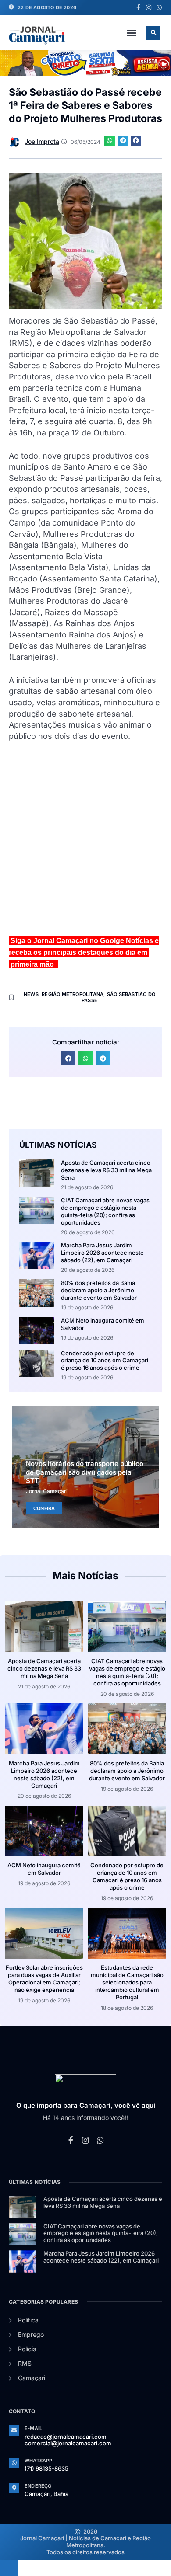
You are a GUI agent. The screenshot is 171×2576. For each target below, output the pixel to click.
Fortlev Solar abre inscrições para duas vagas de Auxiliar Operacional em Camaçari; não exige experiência (44, 1979)
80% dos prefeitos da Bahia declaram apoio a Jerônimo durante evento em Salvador (99, 1290)
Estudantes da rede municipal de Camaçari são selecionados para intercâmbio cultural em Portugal (127, 1982)
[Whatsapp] (159, 7)
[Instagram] (149, 7)
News (31, 994)
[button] (132, 33)
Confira (44, 1508)
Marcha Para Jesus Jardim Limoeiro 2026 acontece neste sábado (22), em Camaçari (102, 1253)
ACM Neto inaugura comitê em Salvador (44, 1869)
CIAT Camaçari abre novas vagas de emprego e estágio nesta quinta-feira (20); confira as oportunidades (105, 1211)
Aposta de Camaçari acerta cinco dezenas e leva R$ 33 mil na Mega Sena (106, 1170)
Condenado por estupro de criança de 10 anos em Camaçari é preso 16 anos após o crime (105, 1361)
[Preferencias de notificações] (9, 2568)
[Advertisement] (85, 842)
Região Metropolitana (73, 994)
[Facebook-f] (138, 7)
